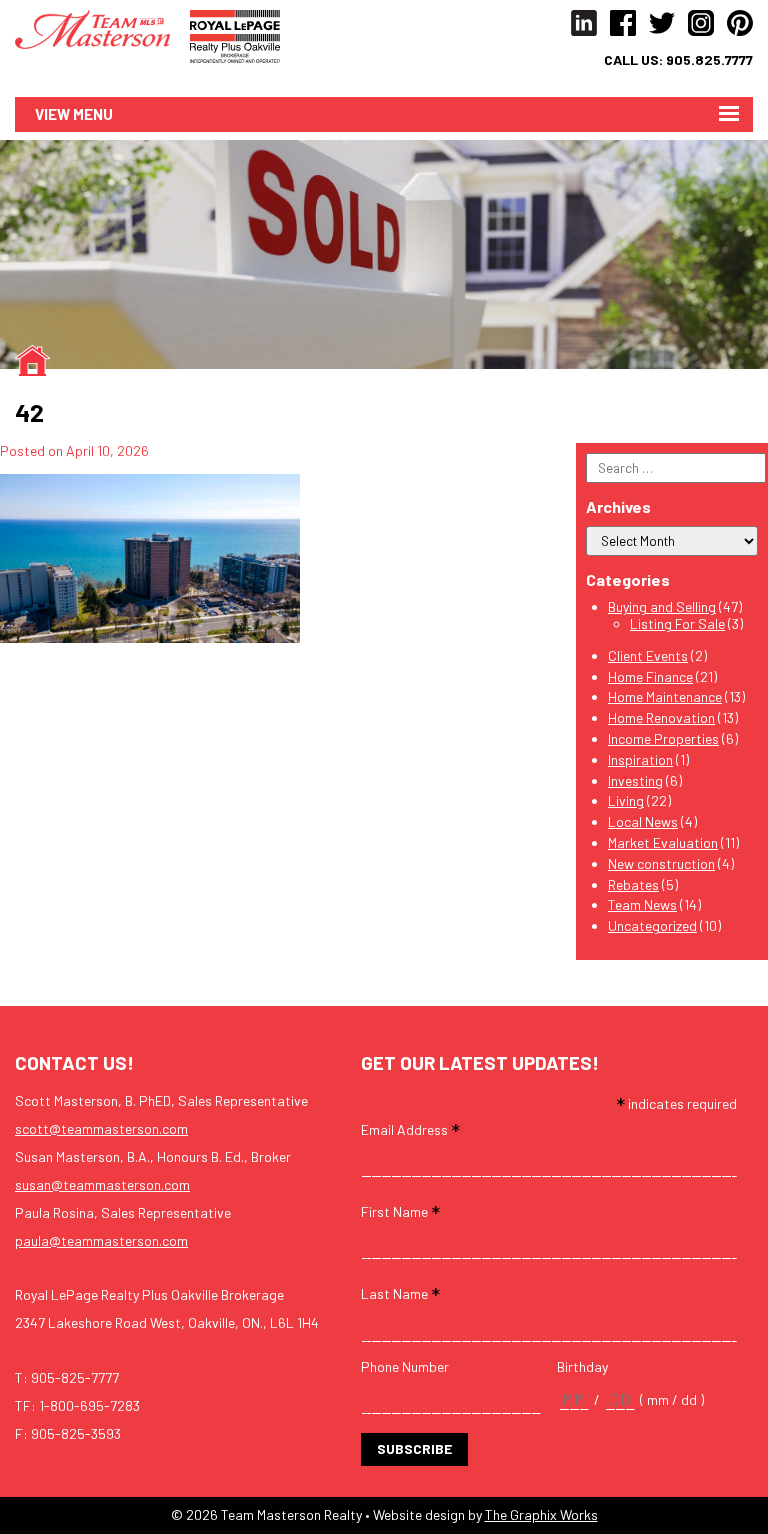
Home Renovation (661, 717)
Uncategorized (652, 925)
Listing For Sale (677, 623)
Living (626, 800)
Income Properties (663, 738)
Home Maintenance (665, 696)
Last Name (400, 1292)
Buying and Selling (662, 606)
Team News (642, 904)
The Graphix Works (541, 1514)
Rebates (633, 884)
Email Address (410, 1128)
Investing (635, 780)
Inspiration (640, 759)
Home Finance (650, 676)
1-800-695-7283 (89, 1405)
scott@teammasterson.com (101, 1128)
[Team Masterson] (102, 27)
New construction (661, 863)
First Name (400, 1210)
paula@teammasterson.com (101, 1240)
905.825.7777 (709, 60)
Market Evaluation (663, 842)
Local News (643, 821)
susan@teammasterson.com (102, 1184)
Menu (93, 114)
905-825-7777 (75, 1377)
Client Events (648, 655)
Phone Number (405, 1367)
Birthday (582, 1367)
